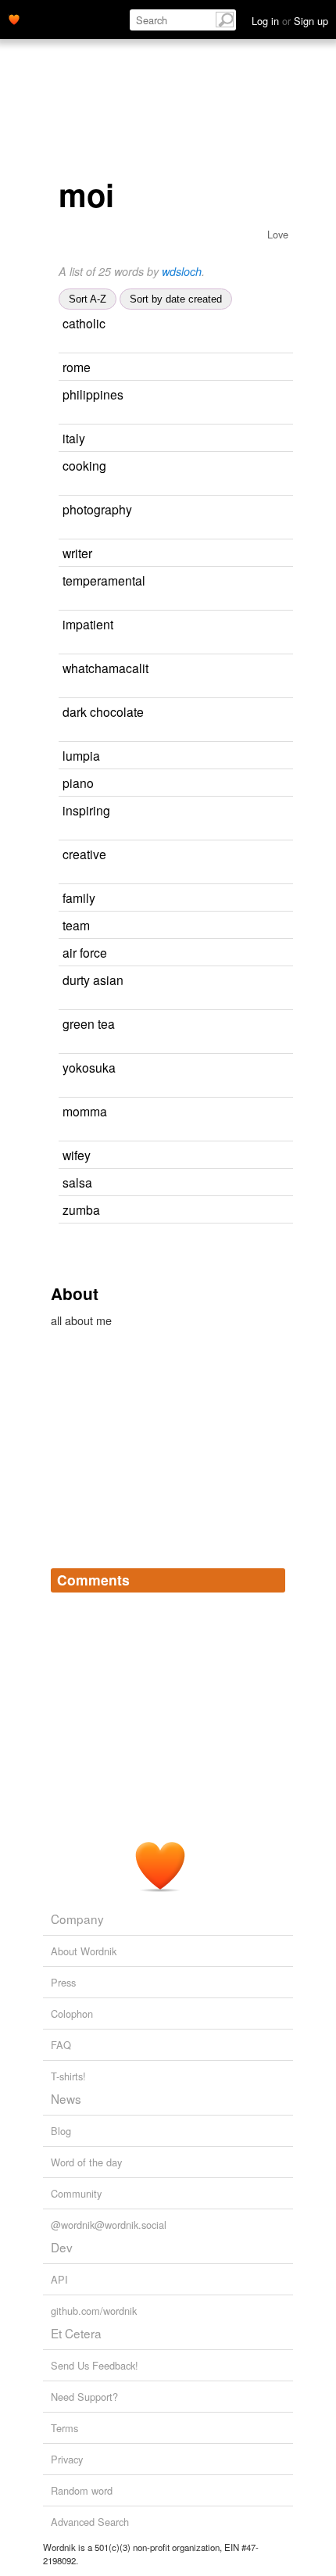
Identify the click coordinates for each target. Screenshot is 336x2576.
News (66, 2098)
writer (77, 553)
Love (278, 234)
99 (260, 899)
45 (257, 554)
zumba (81, 1209)
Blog (61, 2131)
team (76, 925)
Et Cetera (76, 2333)
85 (270, 324)
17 (280, 1025)
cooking (84, 465)
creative (84, 854)
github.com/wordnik (94, 2311)
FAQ (61, 2045)
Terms (64, 2428)
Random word (82, 2490)
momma (85, 1111)
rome (77, 367)
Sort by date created (176, 299)
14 (250, 439)
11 (76, 602)
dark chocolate (103, 711)
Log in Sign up (290, 21)
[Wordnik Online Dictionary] (14, 18)
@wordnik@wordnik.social (109, 2225)
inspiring (86, 810)
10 (272, 1112)
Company (77, 1919)
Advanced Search (90, 2522)
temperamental (104, 580)
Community (76, 2193)
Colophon (72, 2014)
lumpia (81, 755)
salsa (77, 1182)
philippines (93, 394)
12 (256, 368)
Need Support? (84, 2397)
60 (271, 855)
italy (74, 438)
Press (63, 1982)
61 (259, 784)
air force (85, 952)
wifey (77, 1155)
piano (78, 783)
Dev (62, 2247)
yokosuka (89, 1067)
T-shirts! (68, 2076)
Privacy (67, 2459)
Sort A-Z (88, 299)
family (79, 897)
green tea (89, 1023)
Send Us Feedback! (95, 2365)
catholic (84, 323)
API (59, 2279)
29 (64, 531)
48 (255, 926)
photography (97, 509)
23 (275, 811)
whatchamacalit (105, 668)
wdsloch (182, 271)
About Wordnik (84, 1951)
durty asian (93, 980)
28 (278, 625)
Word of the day (86, 2162)
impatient (88, 624)
